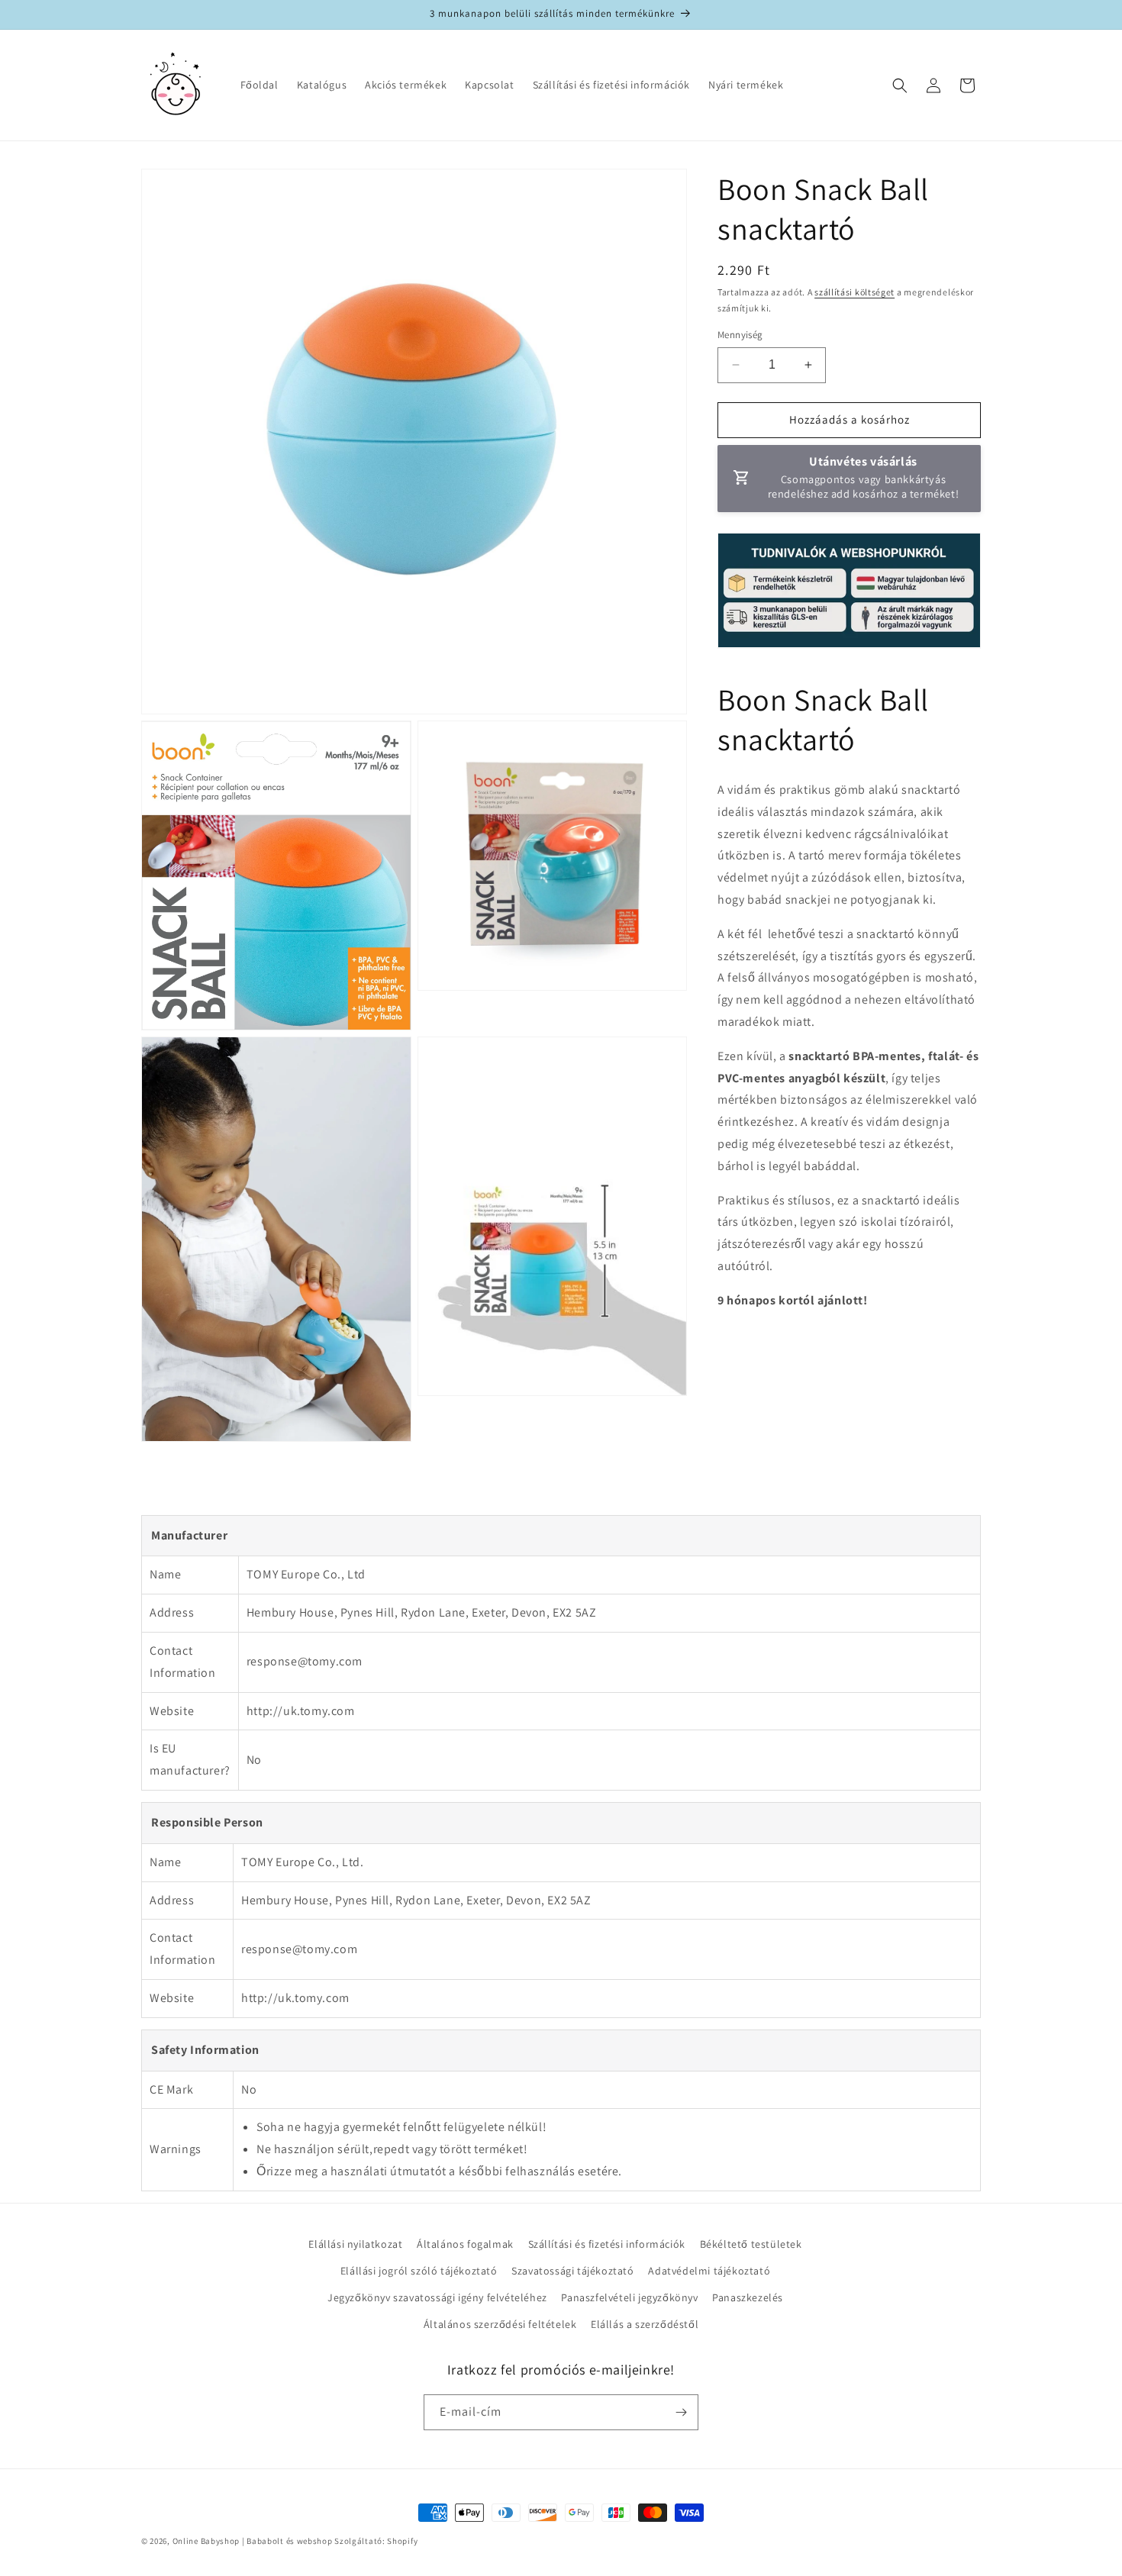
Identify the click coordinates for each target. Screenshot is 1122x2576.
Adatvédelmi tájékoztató (709, 2271)
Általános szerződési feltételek (500, 2324)
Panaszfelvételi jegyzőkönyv (629, 2297)
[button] (900, 85)
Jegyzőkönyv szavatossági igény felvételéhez (437, 2297)
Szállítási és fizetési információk (607, 2244)
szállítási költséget (854, 292)
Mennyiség (740, 335)
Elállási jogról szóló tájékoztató (419, 2271)
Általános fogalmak (465, 2244)
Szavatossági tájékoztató (572, 2271)
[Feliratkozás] (681, 2412)
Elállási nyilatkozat (355, 2244)
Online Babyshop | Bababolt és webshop (253, 2541)
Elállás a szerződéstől (645, 2324)
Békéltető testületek (751, 2244)
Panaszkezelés (748, 2297)
